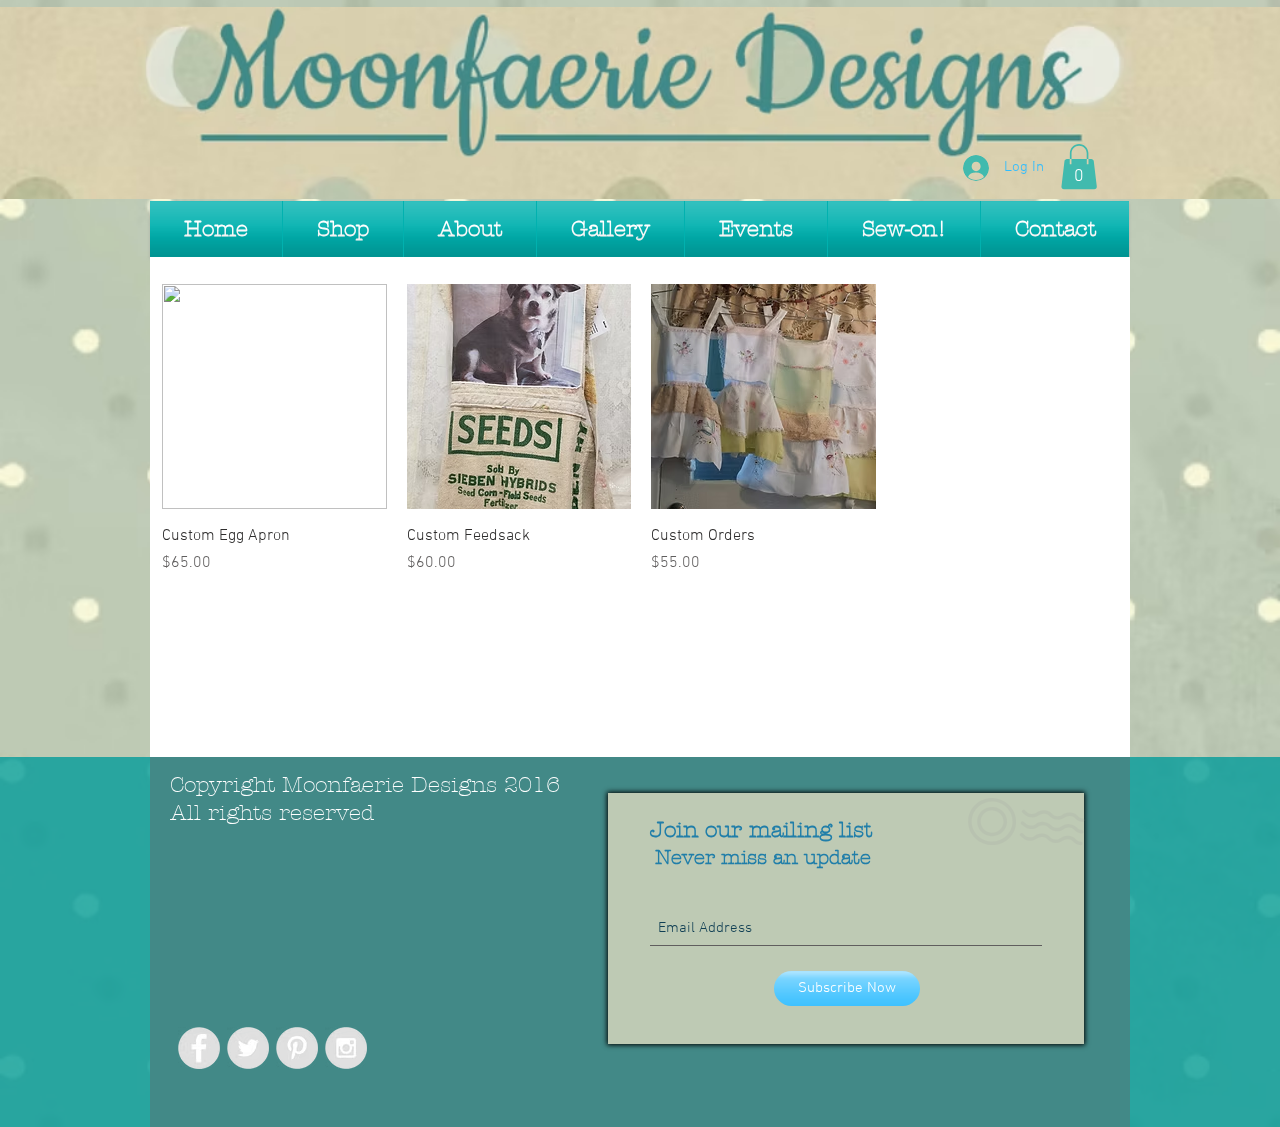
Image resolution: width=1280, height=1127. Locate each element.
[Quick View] (274, 396)
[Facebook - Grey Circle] (199, 1048)
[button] (1079, 166)
